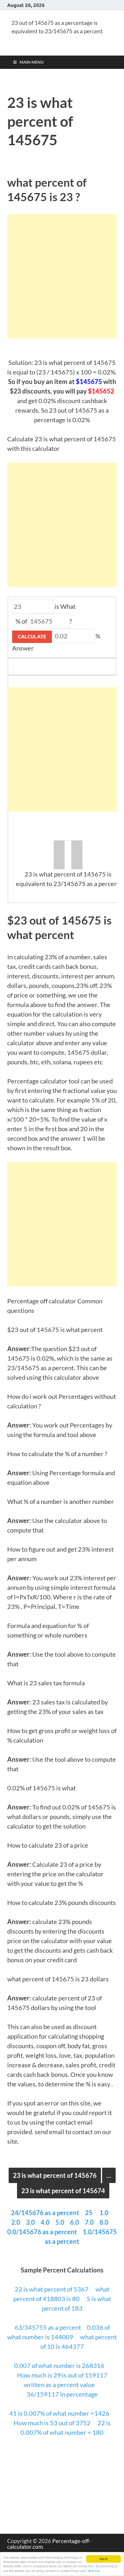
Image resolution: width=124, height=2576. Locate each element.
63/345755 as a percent (48, 2327)
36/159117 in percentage (62, 2394)
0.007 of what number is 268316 (60, 2365)
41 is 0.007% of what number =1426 (60, 2413)
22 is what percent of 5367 (52, 2289)
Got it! (104, 2559)
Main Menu (32, 62)
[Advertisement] (62, 276)
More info (94, 2571)
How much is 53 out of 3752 (53, 2423)
